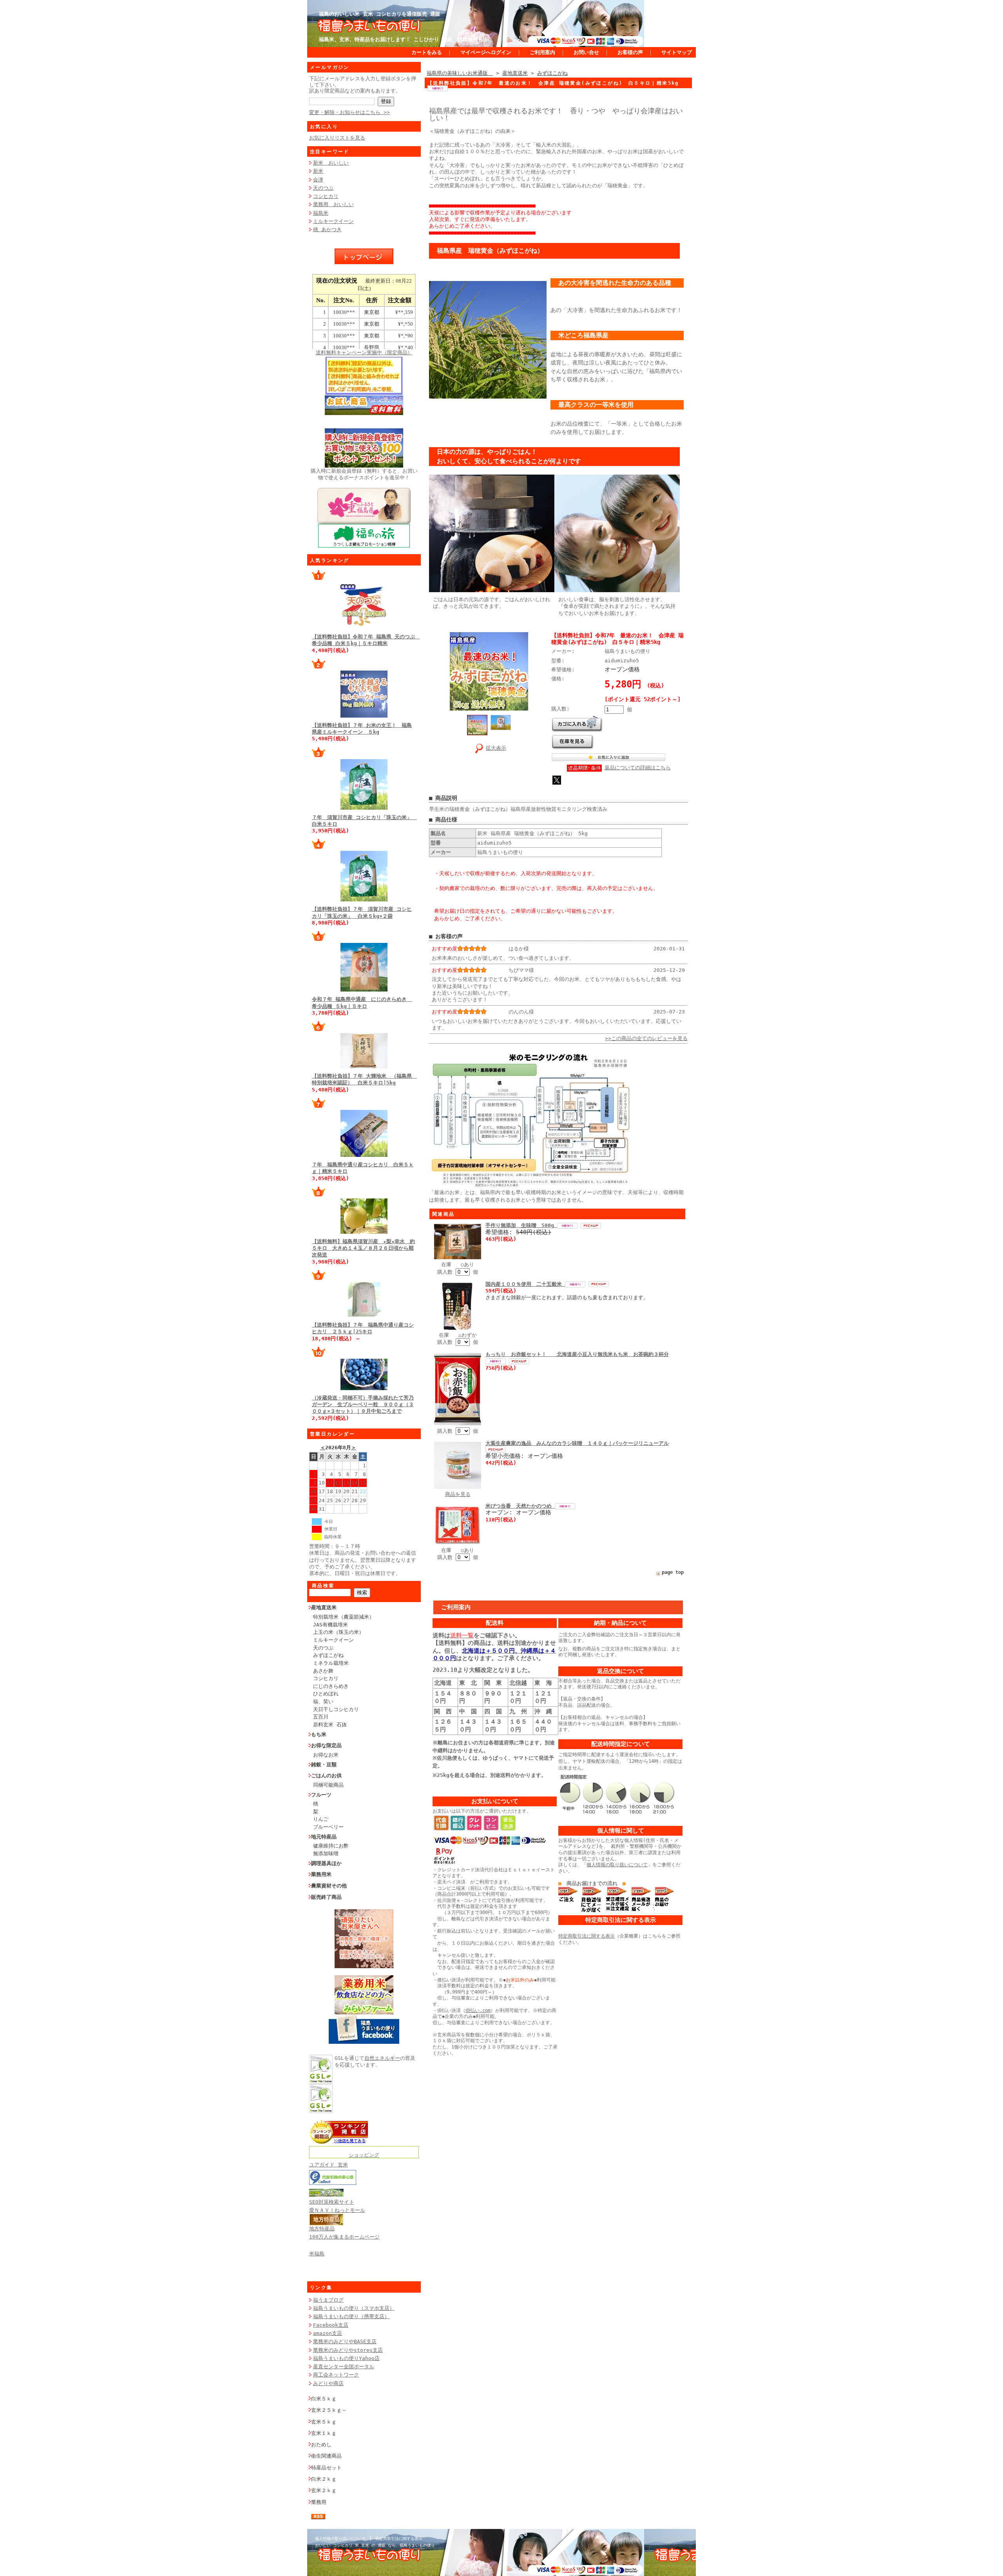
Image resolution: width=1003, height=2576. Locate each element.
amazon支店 (328, 2333)
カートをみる (427, 52)
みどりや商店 (328, 2383)
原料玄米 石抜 (330, 1725)
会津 (318, 180)
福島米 (321, 213)
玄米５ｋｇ (324, 2422)
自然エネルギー (382, 2058)
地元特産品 (324, 1837)
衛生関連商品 (326, 2456)
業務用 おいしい (333, 204)
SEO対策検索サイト (332, 2202)
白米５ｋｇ (324, 2399)
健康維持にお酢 (331, 1846)
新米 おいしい (331, 163)
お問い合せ (586, 52)
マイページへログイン (486, 52)
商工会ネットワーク (336, 2375)
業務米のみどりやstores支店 (348, 2350)
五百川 (321, 1717)
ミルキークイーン (333, 221)
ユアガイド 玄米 (329, 2165)
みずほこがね (328, 1655)
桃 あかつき (327, 229)
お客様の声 (630, 52)
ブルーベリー (328, 1827)
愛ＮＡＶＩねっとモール (337, 2210)
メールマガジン (330, 67)
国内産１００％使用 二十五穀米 (525, 1284)
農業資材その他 (329, 1886)
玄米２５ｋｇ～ (329, 2410)
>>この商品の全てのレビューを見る (646, 1038)
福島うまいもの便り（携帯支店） (351, 2316)
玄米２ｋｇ (324, 2490)
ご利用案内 (542, 52)
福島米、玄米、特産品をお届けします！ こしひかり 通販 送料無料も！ (404, 39)
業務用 (319, 2502)
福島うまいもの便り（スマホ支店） (354, 2308)
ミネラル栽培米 (331, 1663)
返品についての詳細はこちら (638, 768)
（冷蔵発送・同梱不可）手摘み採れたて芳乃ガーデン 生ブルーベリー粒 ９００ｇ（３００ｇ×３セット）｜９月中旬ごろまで (363, 1405)
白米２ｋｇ (324, 2479)
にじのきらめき (331, 1686)
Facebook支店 (331, 2325)
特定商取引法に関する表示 (587, 1936)
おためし (321, 2445)
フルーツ (321, 1795)
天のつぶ (323, 188)
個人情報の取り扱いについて (617, 1865)
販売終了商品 (326, 1897)
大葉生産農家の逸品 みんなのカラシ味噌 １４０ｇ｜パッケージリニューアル (577, 1443)
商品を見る (458, 1494)
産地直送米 (324, 1607)
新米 (318, 171)
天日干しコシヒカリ (336, 1709)
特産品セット (326, 2468)
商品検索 (323, 1586)
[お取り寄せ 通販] (339, 2142)
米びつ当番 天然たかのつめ (520, 1506)
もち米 (319, 1734)
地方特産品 (322, 2229)
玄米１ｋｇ (324, 2433)
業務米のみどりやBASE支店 (345, 2341)
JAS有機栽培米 (330, 1625)
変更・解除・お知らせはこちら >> (349, 112)
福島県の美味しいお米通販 (460, 73)
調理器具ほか (326, 1863)
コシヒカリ (326, 196)
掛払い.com (478, 2010)
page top (673, 1572)
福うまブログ (328, 2300)
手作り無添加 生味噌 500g (521, 1225)
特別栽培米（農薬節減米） (344, 1617)
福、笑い (323, 1701)
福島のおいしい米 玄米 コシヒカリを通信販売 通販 (380, 14)
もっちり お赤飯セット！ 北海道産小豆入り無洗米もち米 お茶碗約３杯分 (577, 1354)
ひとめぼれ (326, 1694)
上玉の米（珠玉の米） (339, 1632)
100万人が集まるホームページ (344, 2237)
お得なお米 (326, 1755)
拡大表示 (496, 748)
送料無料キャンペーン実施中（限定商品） (364, 353)
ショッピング (364, 2155)
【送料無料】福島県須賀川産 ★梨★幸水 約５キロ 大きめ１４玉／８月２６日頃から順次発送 (363, 1248)
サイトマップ (677, 52)
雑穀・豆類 (324, 1765)
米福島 (317, 2254)
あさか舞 (323, 1671)
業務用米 (321, 1874)
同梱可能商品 (328, 1785)
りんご (321, 1819)
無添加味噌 (326, 1854)
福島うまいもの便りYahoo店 (346, 2358)
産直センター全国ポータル (344, 2367)
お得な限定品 (326, 1745)
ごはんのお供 (326, 1776)
